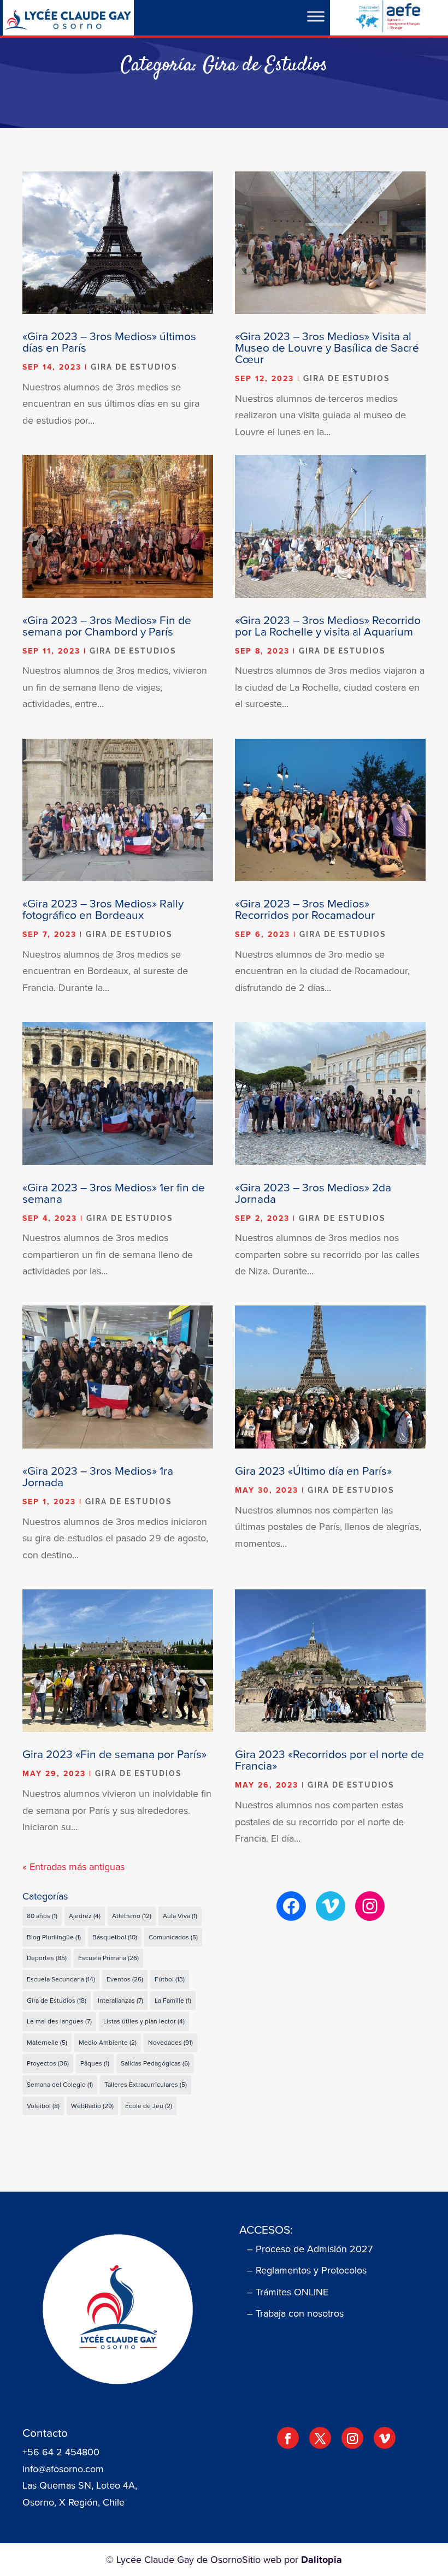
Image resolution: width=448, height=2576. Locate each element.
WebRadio (92, 2106)
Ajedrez (85, 1916)
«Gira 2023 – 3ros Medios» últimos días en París (109, 342)
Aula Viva (180, 1916)
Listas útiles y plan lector (144, 2021)
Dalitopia (322, 2560)
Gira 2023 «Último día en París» (313, 1470)
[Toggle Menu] (316, 16)
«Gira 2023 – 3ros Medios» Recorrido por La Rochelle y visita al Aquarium (328, 625)
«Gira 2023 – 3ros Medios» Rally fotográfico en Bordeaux (103, 909)
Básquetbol (115, 1937)
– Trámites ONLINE (288, 2292)
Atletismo (132, 1916)
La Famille (173, 2000)
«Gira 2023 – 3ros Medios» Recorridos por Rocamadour (305, 909)
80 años (42, 1916)
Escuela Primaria (108, 1958)
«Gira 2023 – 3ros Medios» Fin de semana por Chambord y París (107, 625)
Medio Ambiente (108, 2042)
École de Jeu (149, 2106)
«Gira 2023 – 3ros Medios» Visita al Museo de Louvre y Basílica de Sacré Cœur (327, 347)
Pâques (95, 2063)
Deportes (47, 1958)
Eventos (125, 1979)
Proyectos (48, 2063)
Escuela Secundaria (61, 1979)
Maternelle (47, 2042)
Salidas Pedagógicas (155, 2063)
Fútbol (170, 1979)
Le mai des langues (59, 2021)
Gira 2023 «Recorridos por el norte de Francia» (329, 1759)
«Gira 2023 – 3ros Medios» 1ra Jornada (98, 1476)
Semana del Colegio (60, 2084)
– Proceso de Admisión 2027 (310, 2249)
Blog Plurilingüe (54, 1937)
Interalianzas (120, 2000)
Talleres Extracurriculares (146, 2084)
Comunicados (173, 1937)
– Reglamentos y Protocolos (307, 2270)
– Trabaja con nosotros (295, 2313)
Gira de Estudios (134, 367)
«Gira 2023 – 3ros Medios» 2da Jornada (313, 1193)
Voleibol (43, 2106)
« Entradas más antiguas (73, 1866)
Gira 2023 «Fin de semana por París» (114, 1754)
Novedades (170, 2042)
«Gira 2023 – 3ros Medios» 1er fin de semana (114, 1193)
